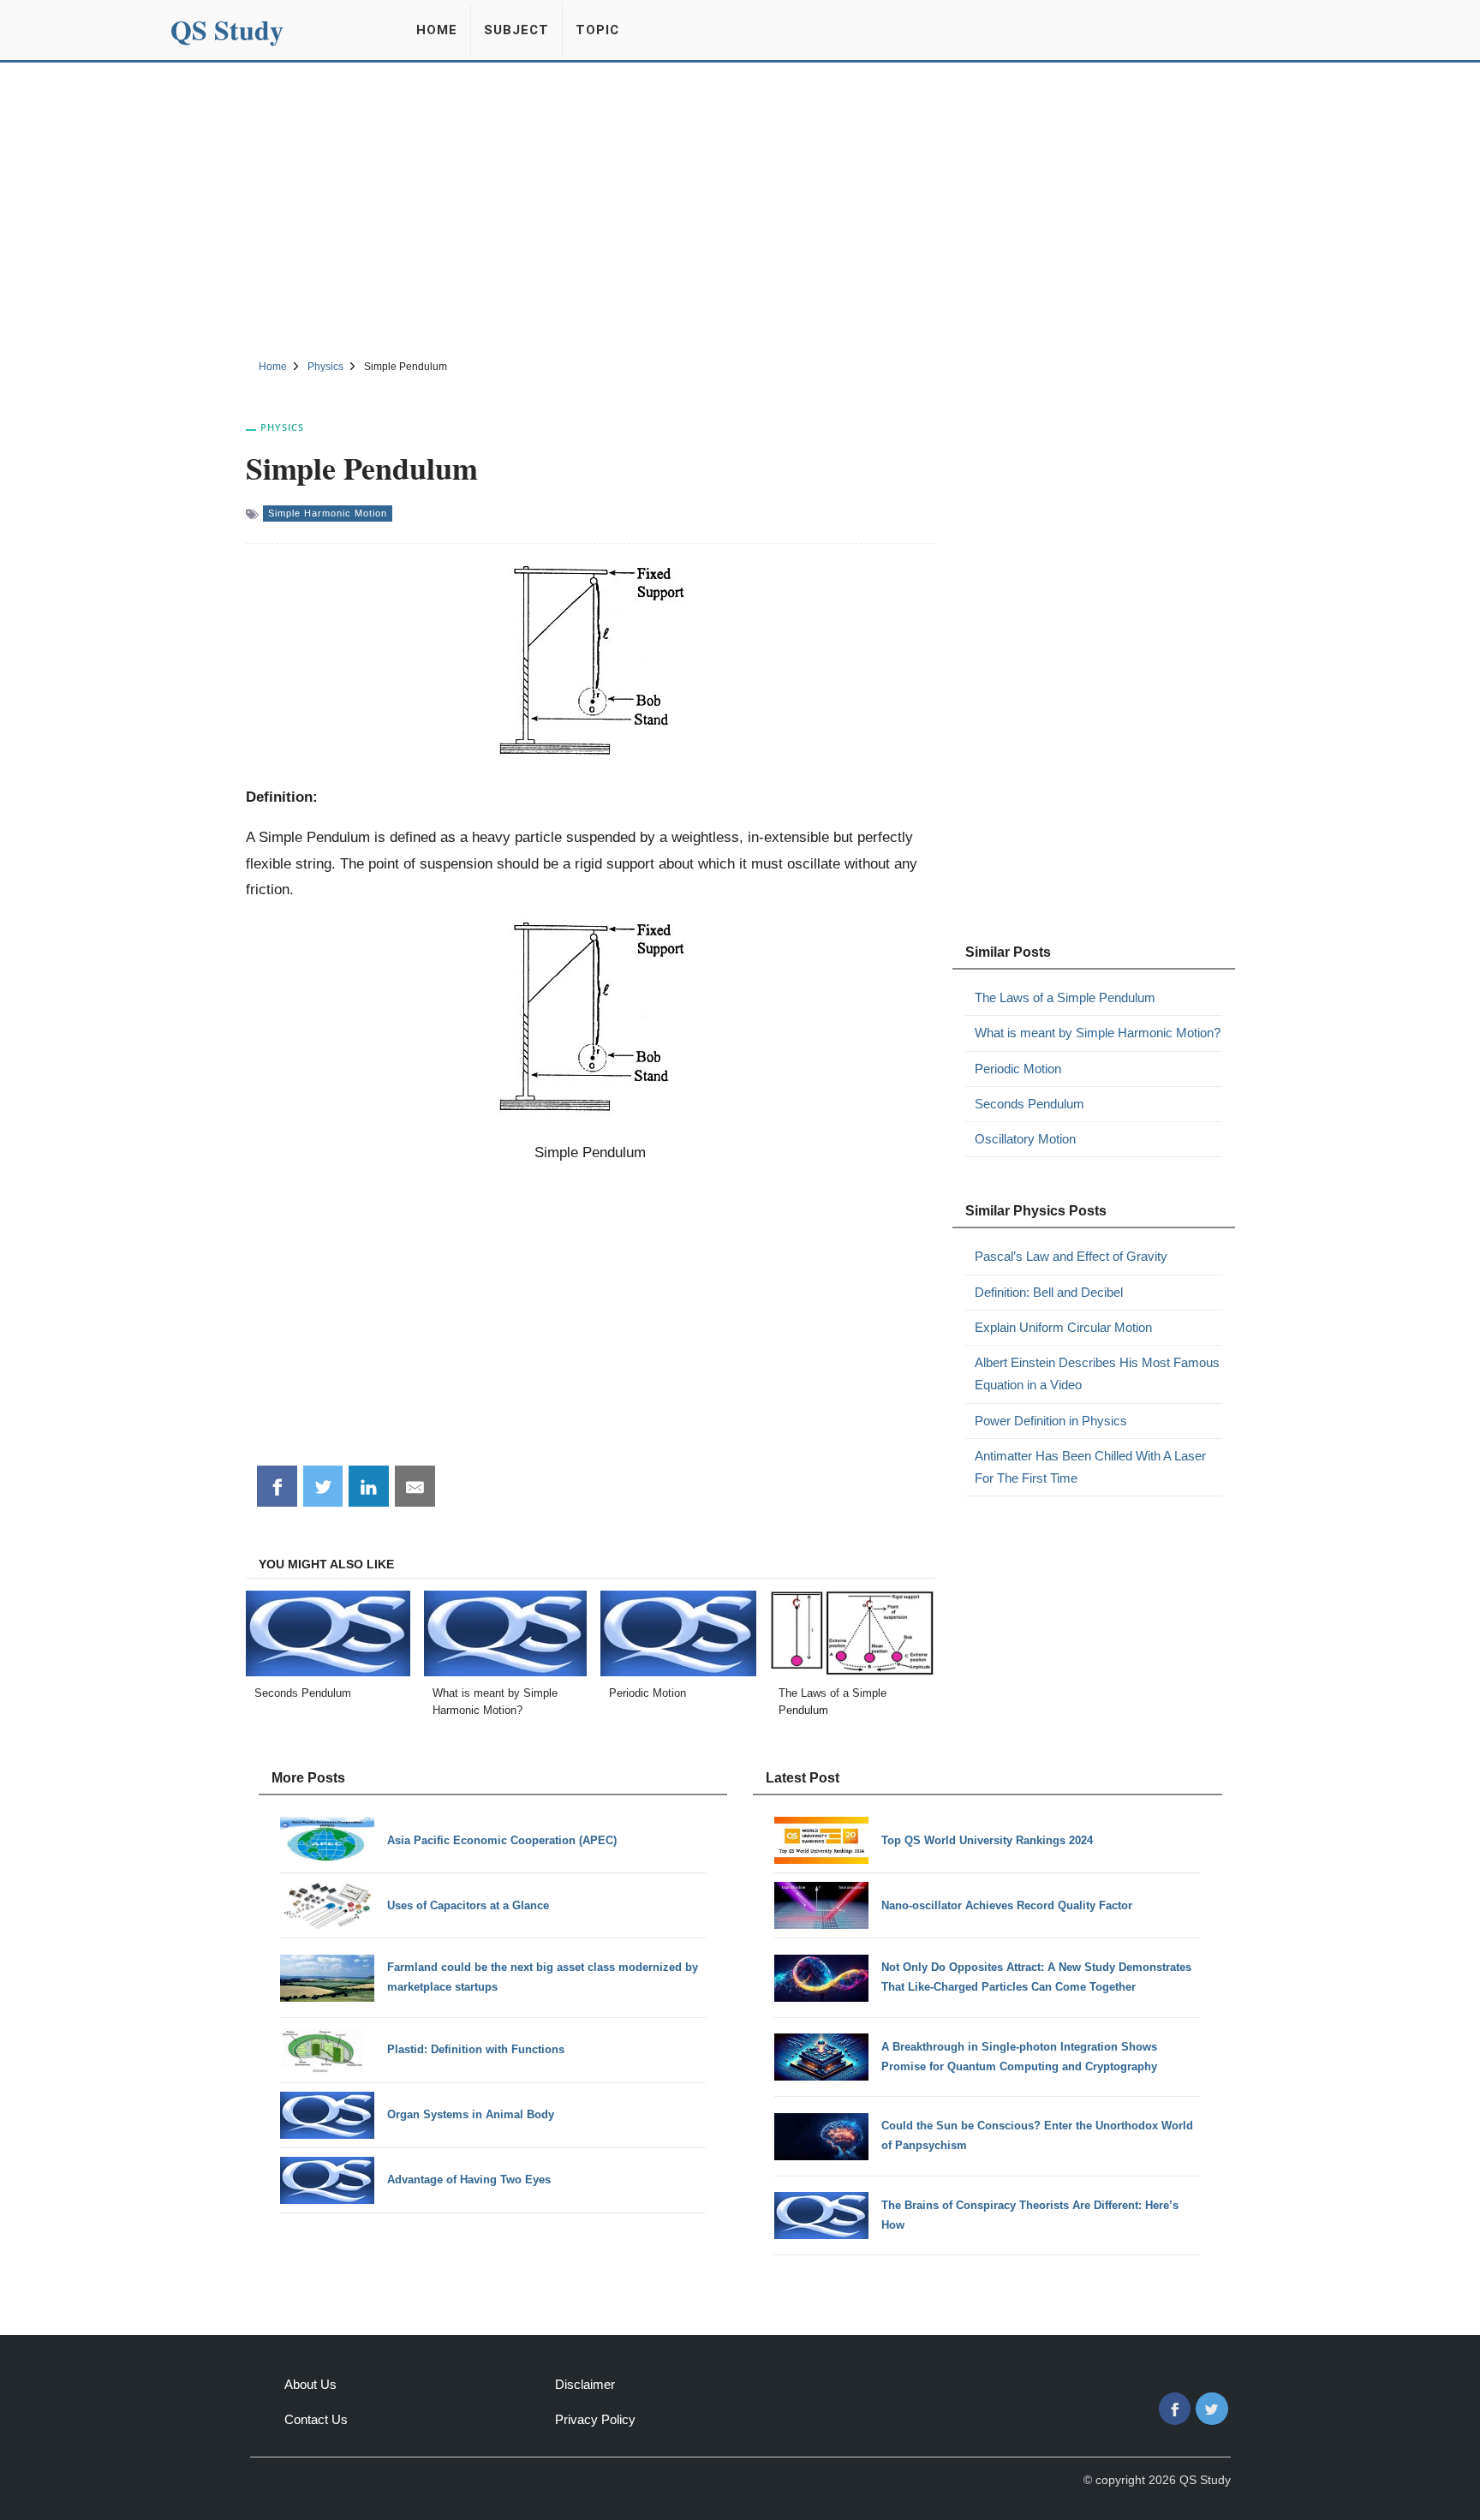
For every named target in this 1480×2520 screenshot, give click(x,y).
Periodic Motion (1018, 1069)
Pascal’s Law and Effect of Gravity (1071, 1256)
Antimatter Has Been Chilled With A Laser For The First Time (1090, 1467)
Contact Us (316, 2419)
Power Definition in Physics (1051, 1421)
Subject (516, 30)
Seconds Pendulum (1029, 1104)
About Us (310, 2384)
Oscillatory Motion (1025, 1139)
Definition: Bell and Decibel (1049, 1292)
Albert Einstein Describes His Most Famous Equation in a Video (1097, 1373)
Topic (597, 30)
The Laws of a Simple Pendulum (1065, 997)
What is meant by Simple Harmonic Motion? (1098, 1033)
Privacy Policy (595, 2419)
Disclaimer (585, 2384)
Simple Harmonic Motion (328, 513)
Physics (282, 427)
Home (437, 30)
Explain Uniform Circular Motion (1063, 1327)
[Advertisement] (740, 208)
